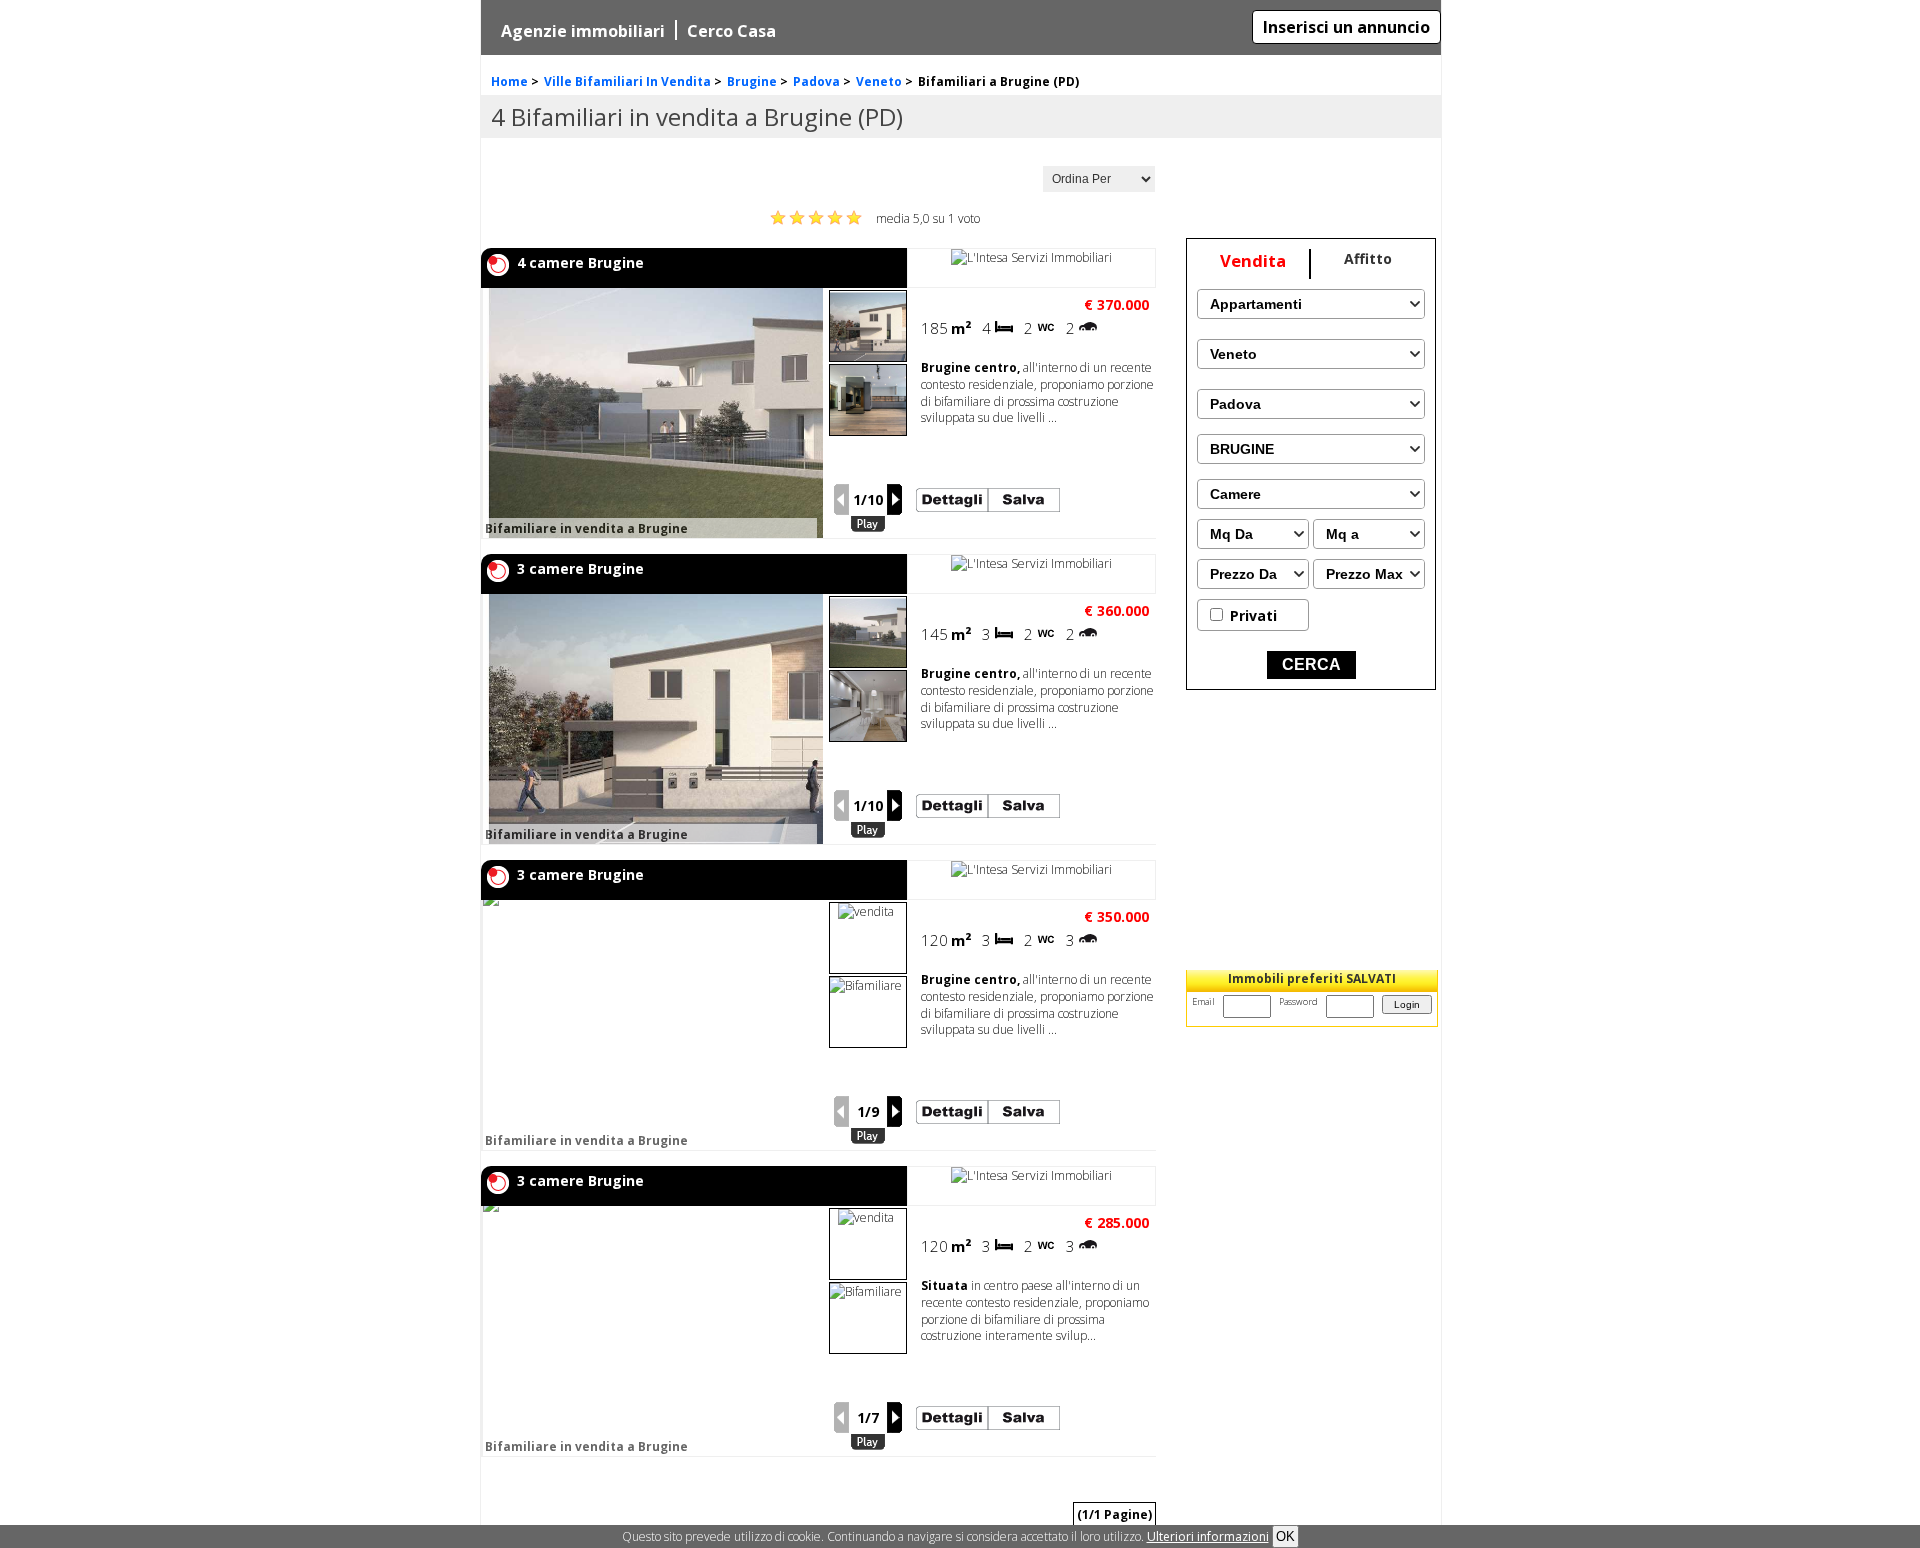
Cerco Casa (731, 31)
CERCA (1311, 664)
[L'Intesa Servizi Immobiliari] (1031, 257)
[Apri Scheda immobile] (813, 413)
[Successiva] (895, 499)
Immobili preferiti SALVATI (1312, 978)
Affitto (1368, 258)
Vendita (1253, 260)
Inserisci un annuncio (1346, 27)
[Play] (868, 524)
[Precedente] (841, 499)
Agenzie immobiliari (583, 31)
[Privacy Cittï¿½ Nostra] (1208, 1536)
